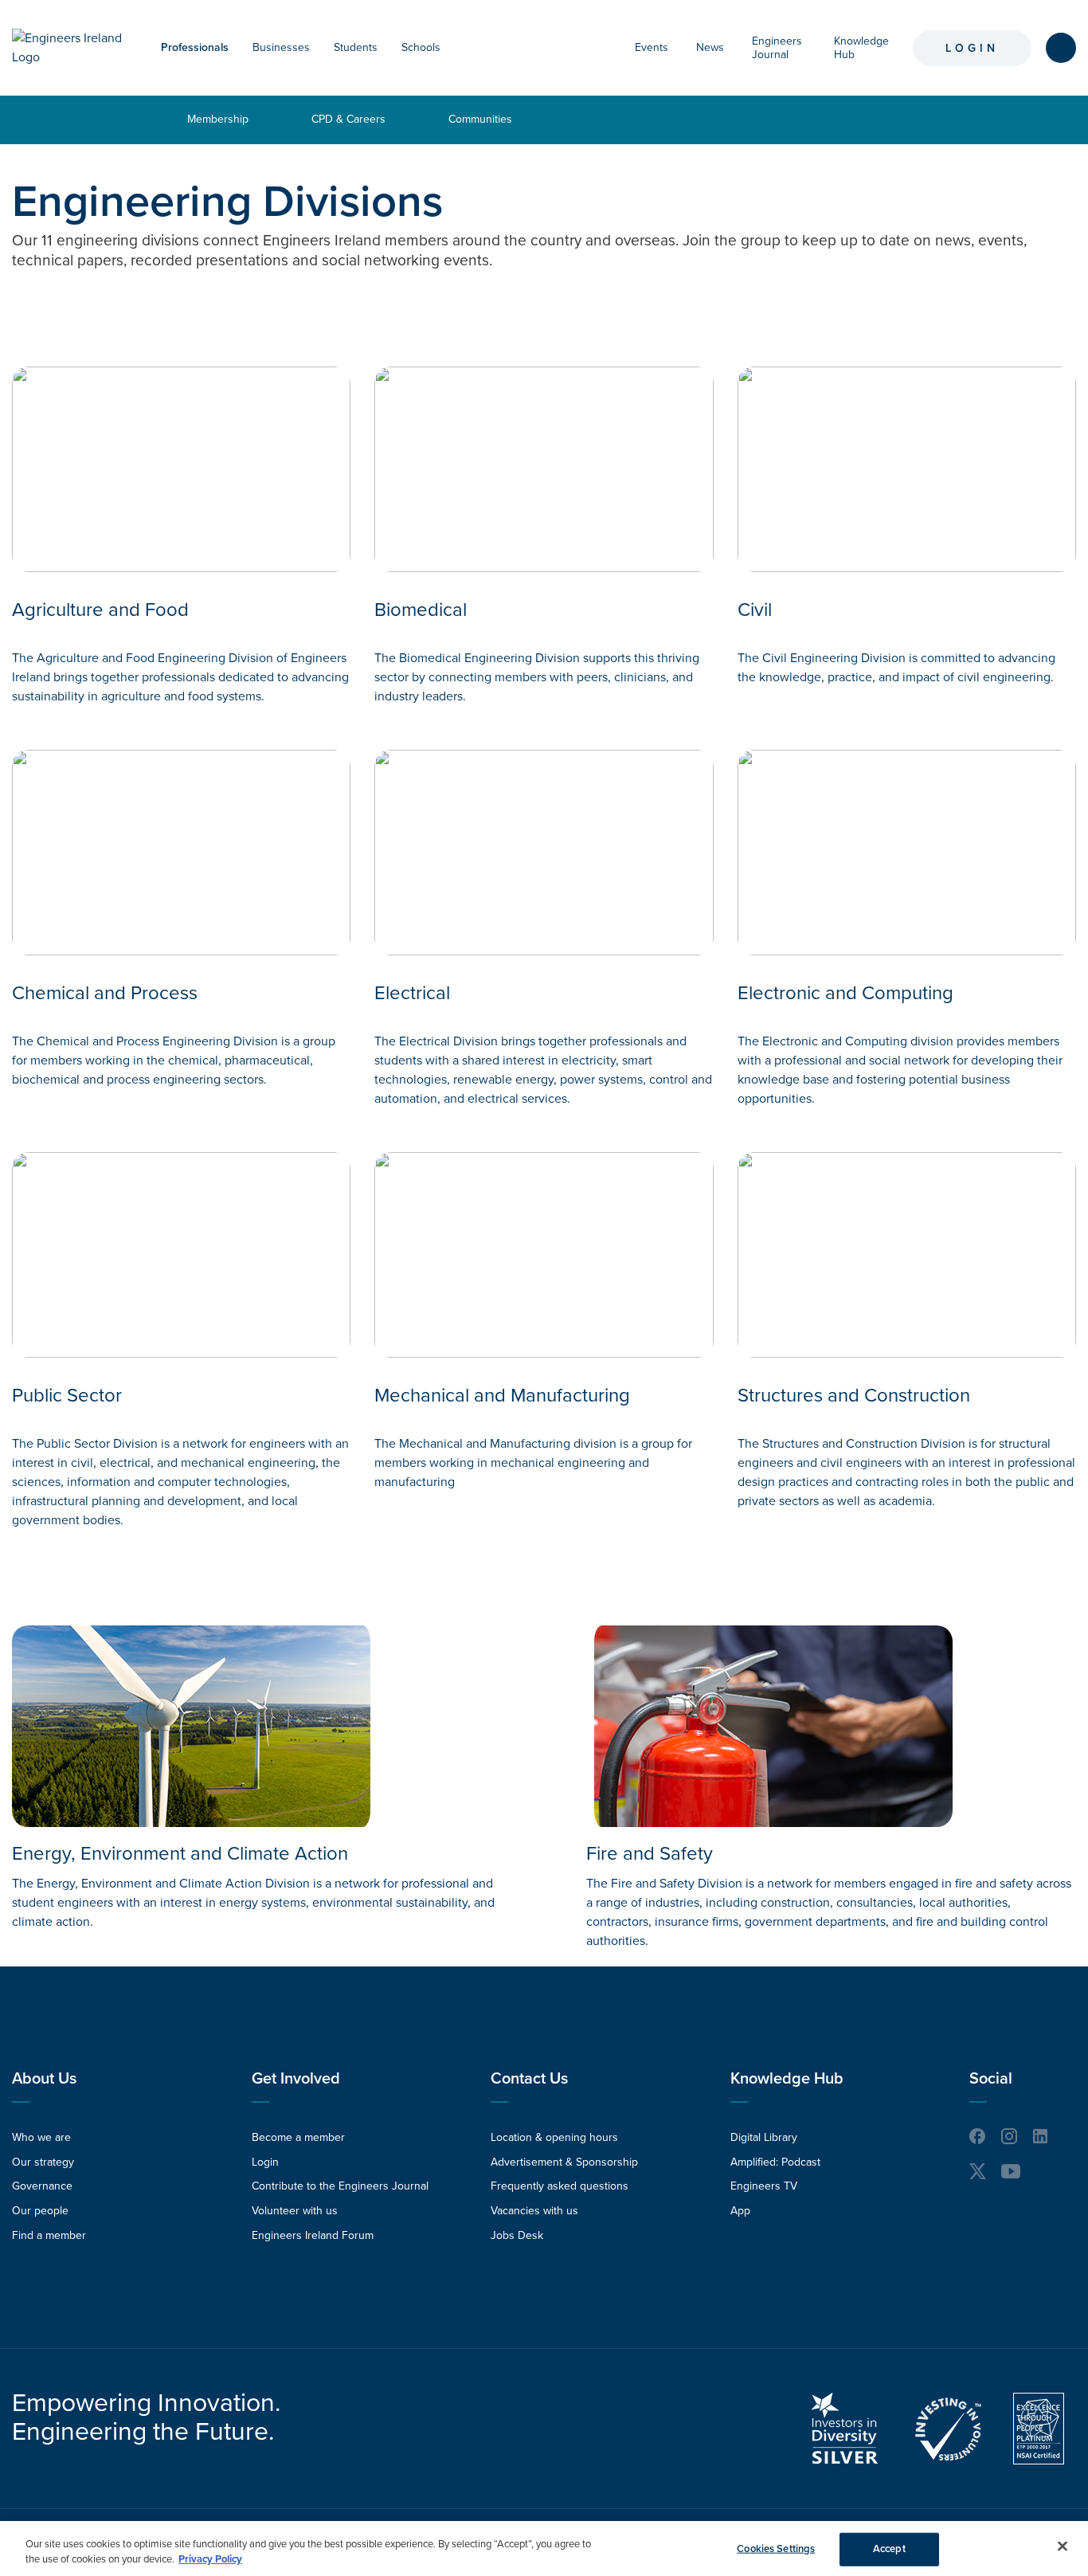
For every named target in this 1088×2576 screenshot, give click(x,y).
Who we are (41, 2137)
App (740, 2211)
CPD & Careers (348, 119)
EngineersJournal (777, 48)
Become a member (298, 2137)
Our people (40, 2211)
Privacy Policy (210, 2559)
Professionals (195, 47)
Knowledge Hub (787, 2079)
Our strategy (43, 2162)
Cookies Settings (776, 2549)
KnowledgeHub (861, 48)
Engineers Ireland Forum (313, 2235)
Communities (480, 119)
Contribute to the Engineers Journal (340, 2186)
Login (972, 48)
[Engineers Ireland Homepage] (70, 48)
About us (44, 2079)
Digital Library (764, 2137)
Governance (42, 2186)
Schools (421, 47)
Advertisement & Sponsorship (564, 2162)
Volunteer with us (295, 2211)
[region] (544, 2549)
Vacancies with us (534, 2211)
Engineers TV (764, 2186)
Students (356, 47)
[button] (237, 48)
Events (652, 47)
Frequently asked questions (560, 2186)
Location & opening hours (554, 2137)
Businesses (281, 47)
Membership (218, 119)
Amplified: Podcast (775, 2162)
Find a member (49, 2235)
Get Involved (296, 2079)
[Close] (1063, 2547)
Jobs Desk (517, 2235)
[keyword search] (1061, 48)
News (710, 47)
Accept (889, 2549)
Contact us (529, 2079)
